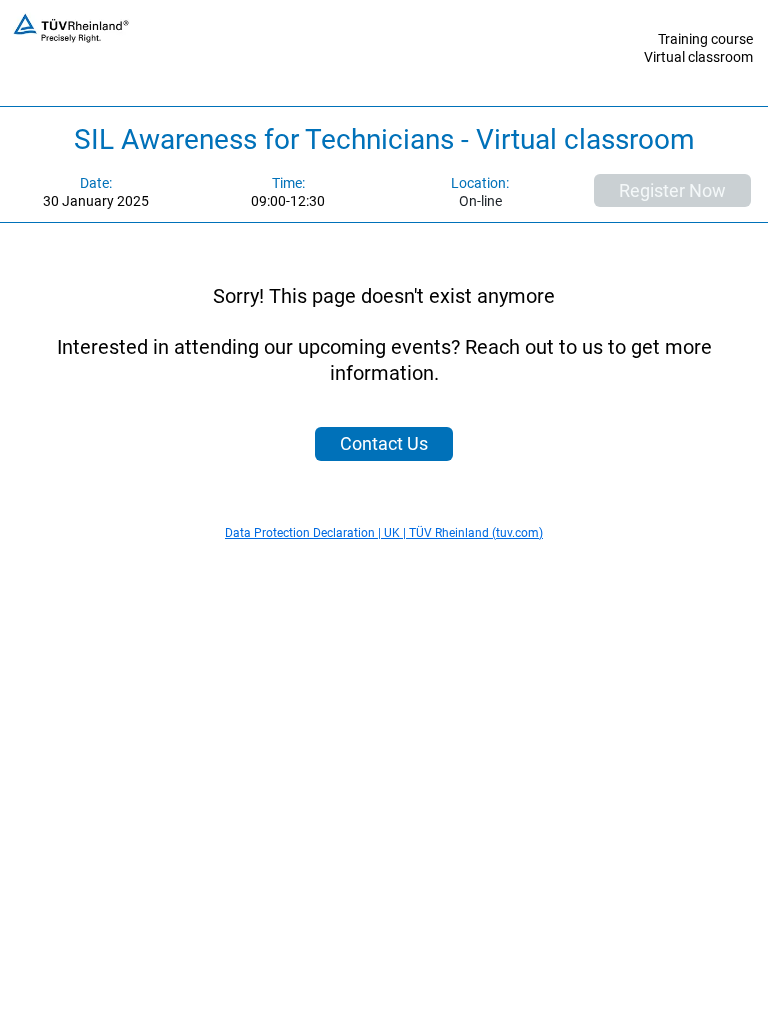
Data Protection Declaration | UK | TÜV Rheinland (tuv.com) (384, 533)
